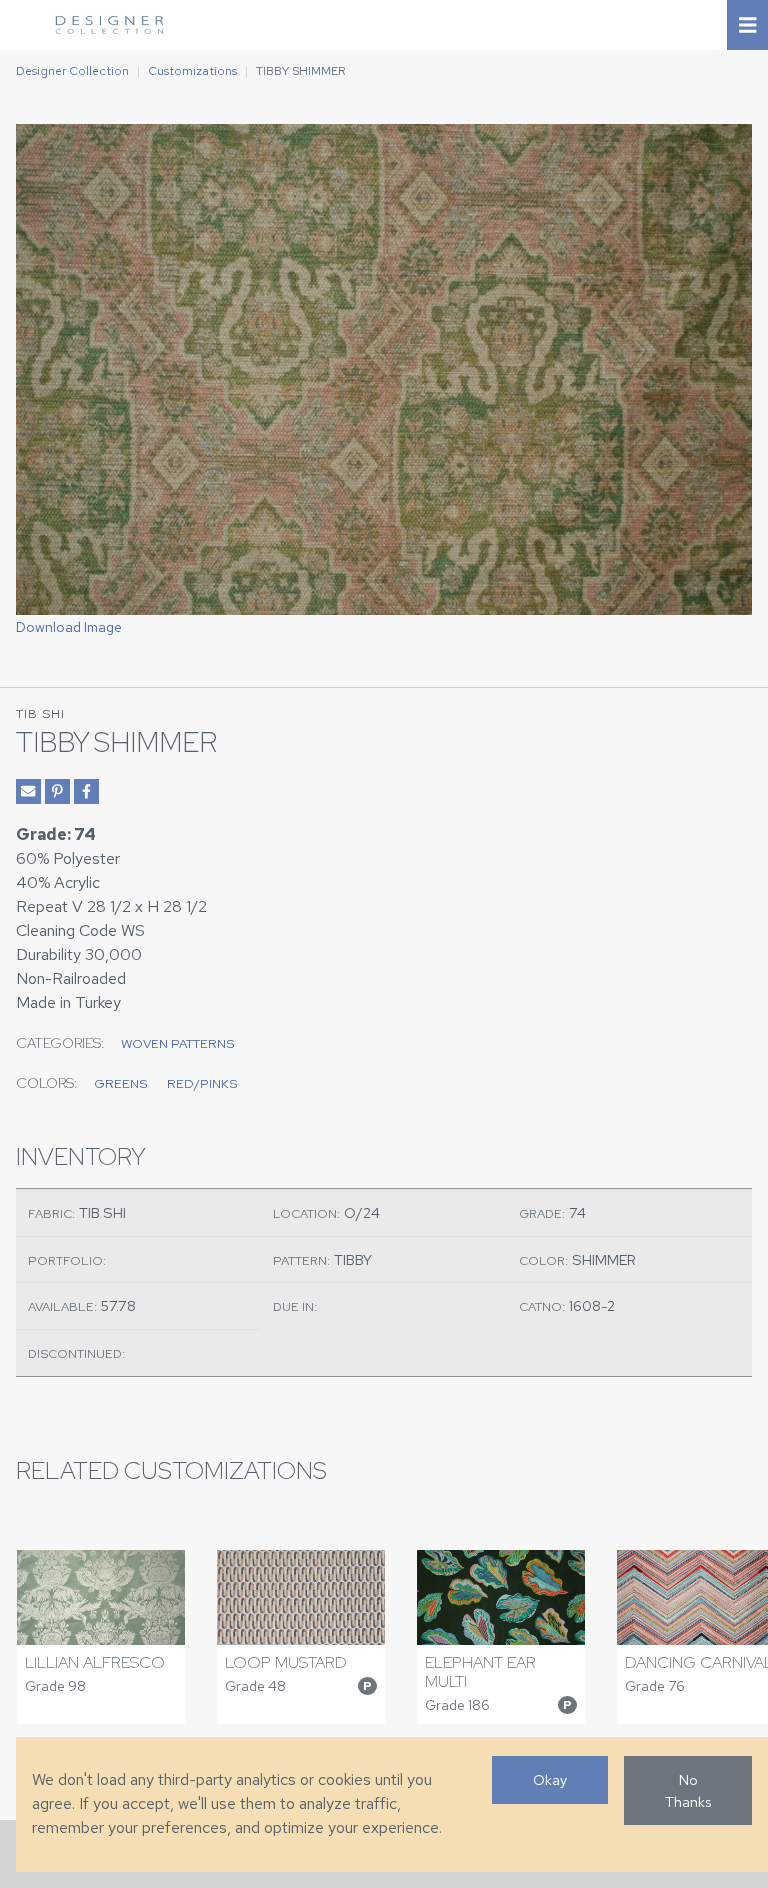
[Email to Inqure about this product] (28, 791)
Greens (120, 1083)
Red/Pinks (202, 1083)
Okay (550, 1779)
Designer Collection (72, 71)
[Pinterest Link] (57, 791)
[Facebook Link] (86, 791)
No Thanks (688, 1790)
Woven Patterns (177, 1043)
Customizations (192, 71)
